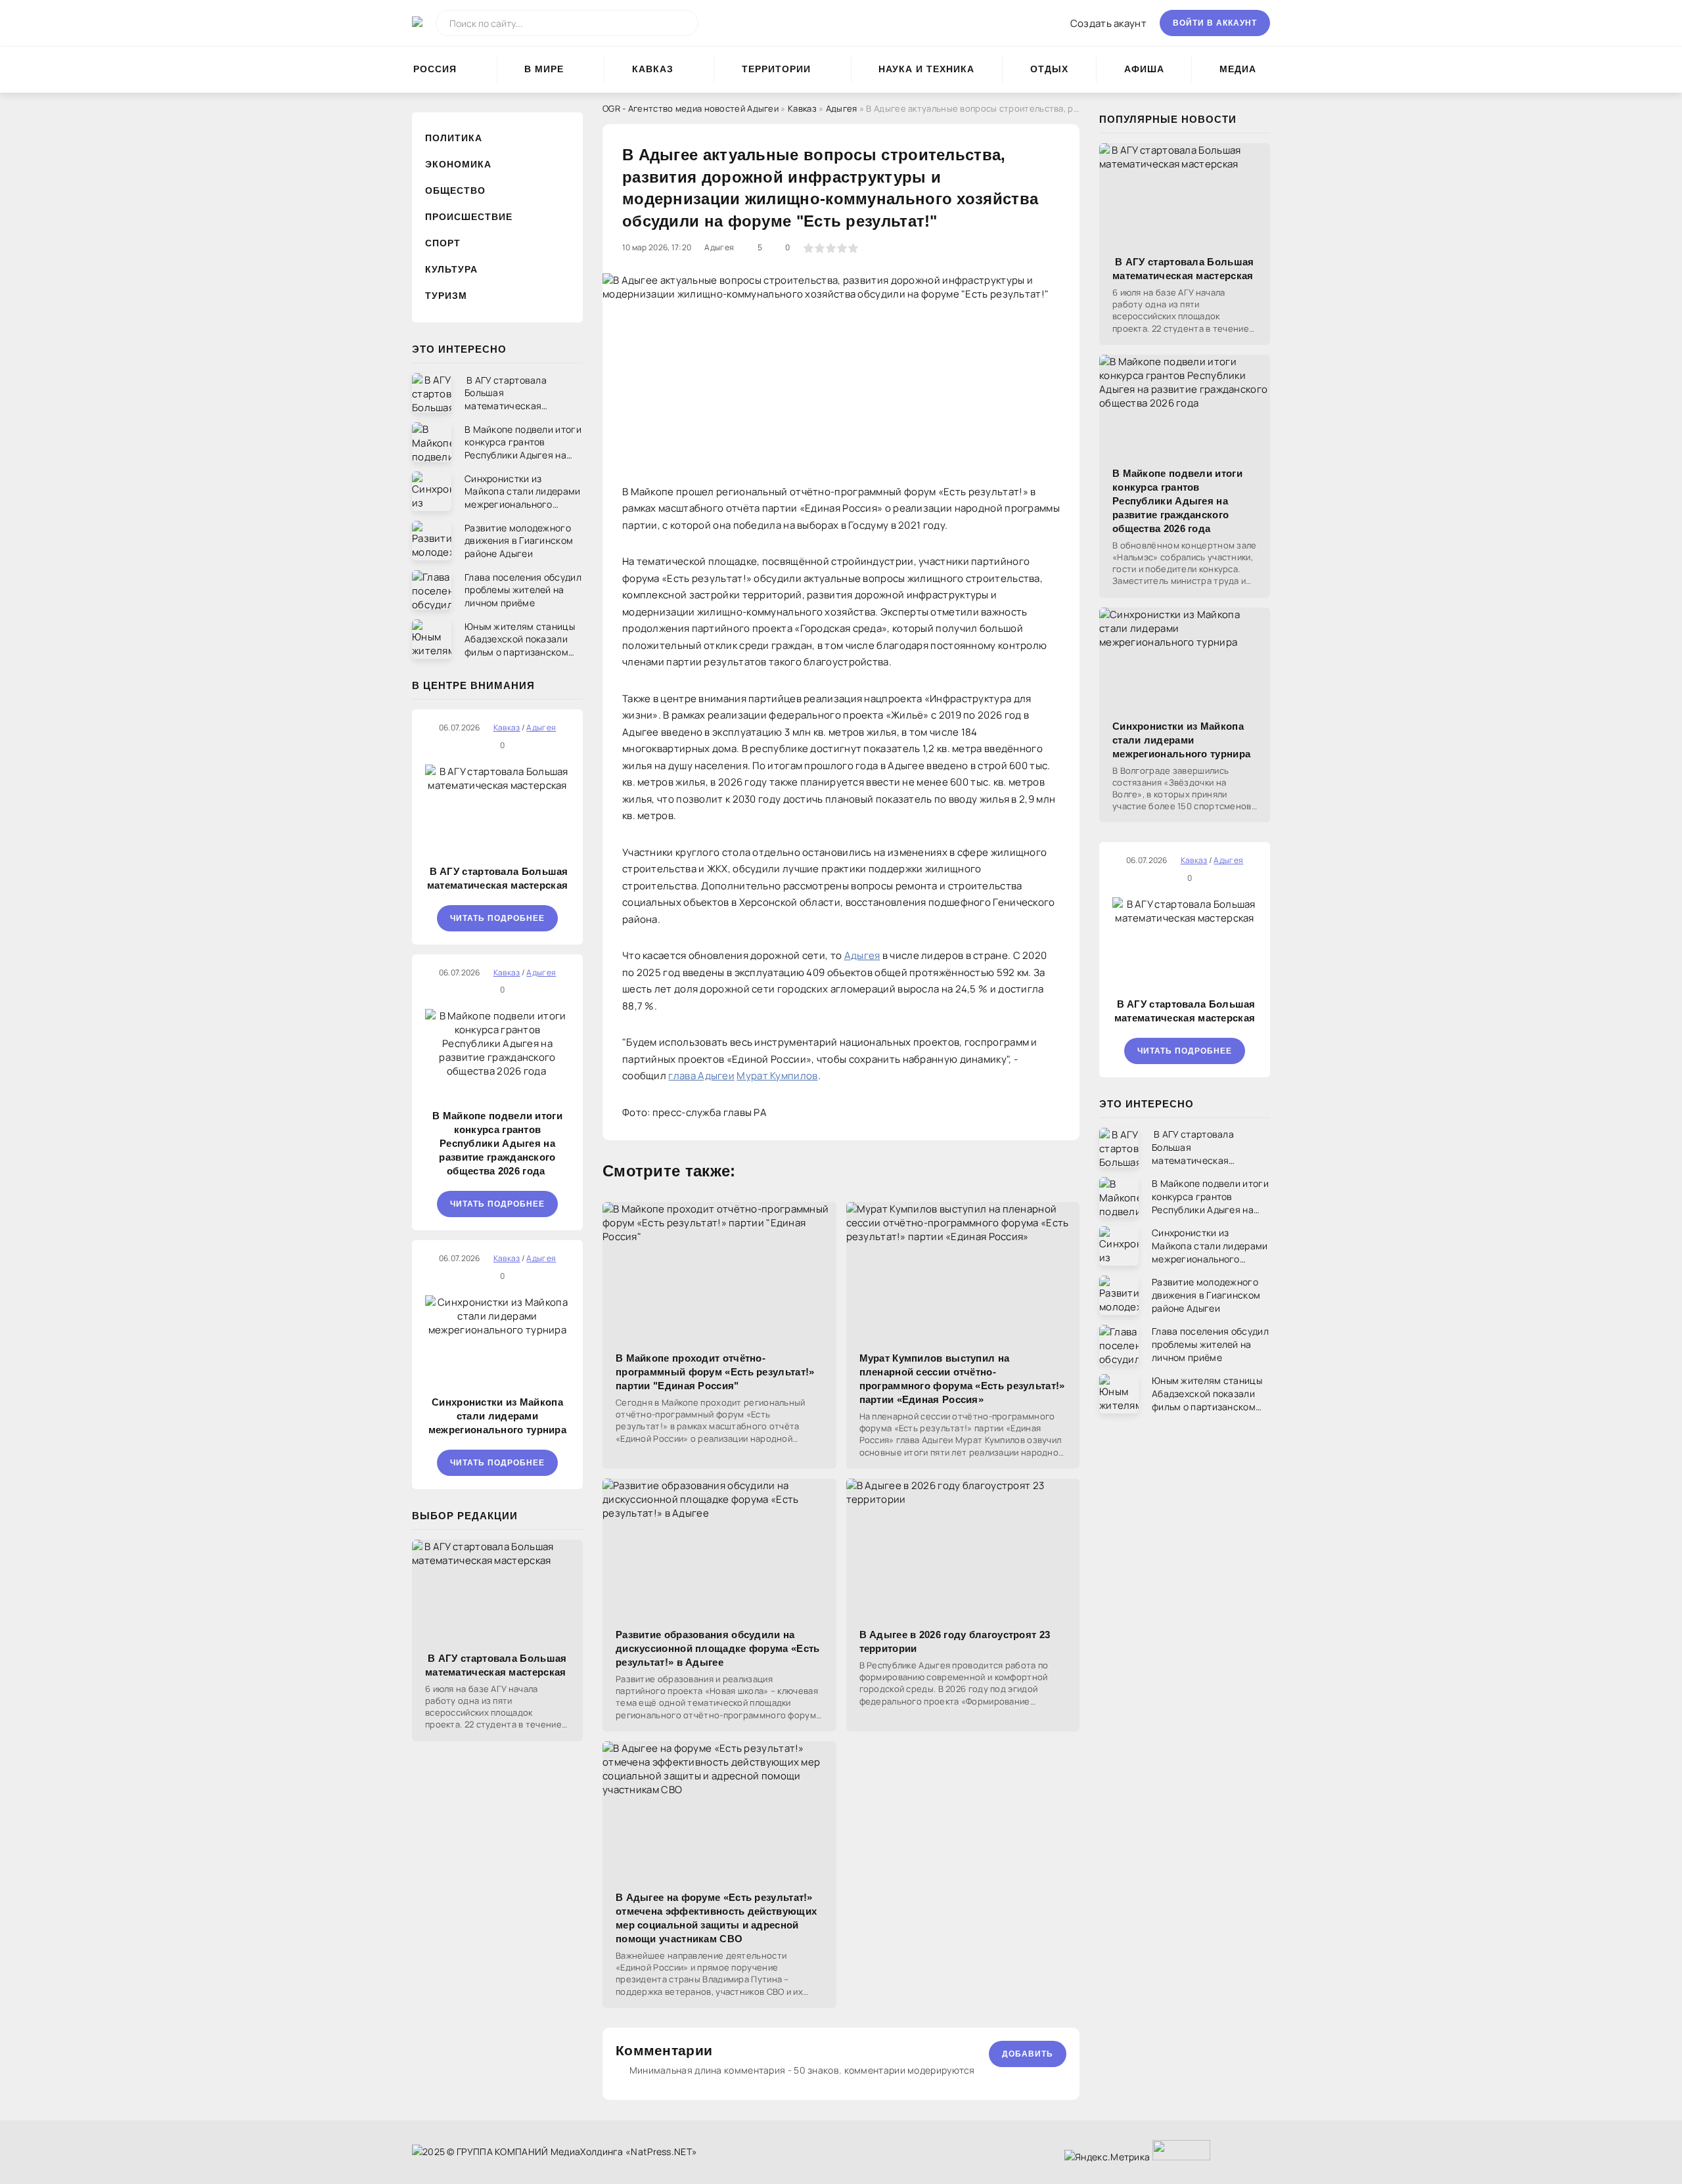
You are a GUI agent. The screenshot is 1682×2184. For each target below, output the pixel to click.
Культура (451, 269)
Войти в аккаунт (1215, 23)
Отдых (1049, 69)
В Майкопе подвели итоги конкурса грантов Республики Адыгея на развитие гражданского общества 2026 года (497, 1143)
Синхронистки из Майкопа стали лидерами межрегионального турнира (497, 1416)
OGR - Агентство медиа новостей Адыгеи (691, 108)
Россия (435, 69)
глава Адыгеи (701, 1076)
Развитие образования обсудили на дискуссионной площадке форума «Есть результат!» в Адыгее (718, 1648)
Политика (454, 138)
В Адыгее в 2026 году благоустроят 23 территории (955, 1641)
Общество (455, 190)
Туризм (446, 296)
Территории (776, 69)
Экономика (458, 164)
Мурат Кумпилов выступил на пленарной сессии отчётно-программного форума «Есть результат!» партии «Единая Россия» (962, 1379)
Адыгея (842, 108)
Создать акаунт (1108, 23)
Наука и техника (926, 69)
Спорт (443, 243)
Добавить (1028, 2054)
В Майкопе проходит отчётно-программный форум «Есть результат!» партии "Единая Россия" (715, 1372)
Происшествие (469, 217)
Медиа (1238, 69)
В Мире (544, 69)
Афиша (1144, 69)
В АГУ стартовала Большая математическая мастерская (497, 878)
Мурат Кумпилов (777, 1076)
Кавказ (653, 69)
